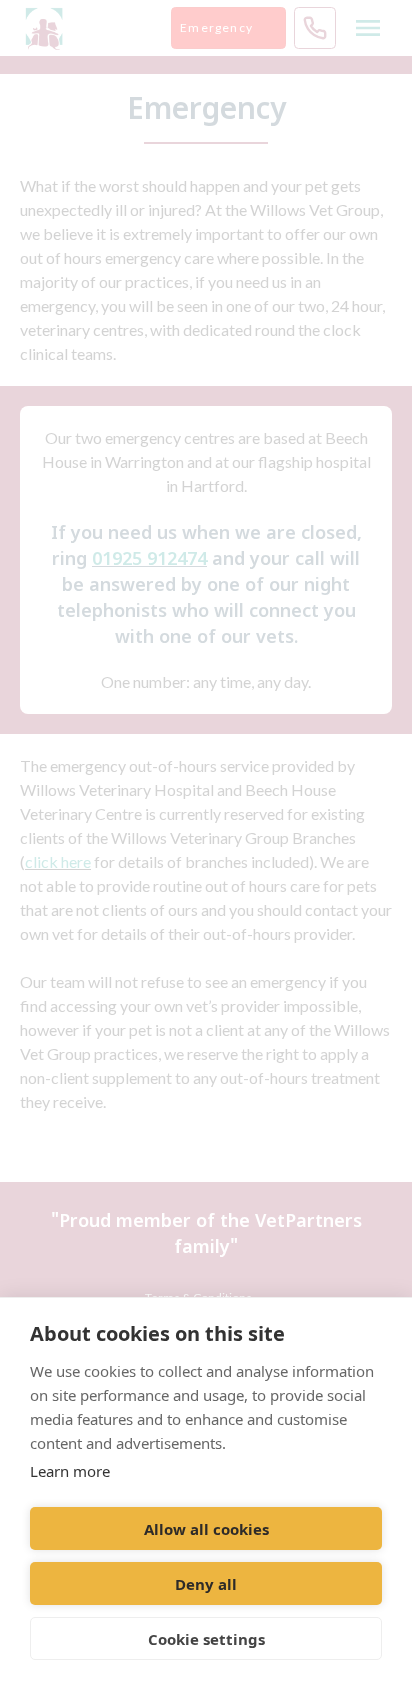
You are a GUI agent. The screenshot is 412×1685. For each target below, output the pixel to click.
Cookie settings (206, 1639)
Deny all (206, 1584)
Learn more (70, 1471)
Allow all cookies (206, 1529)
